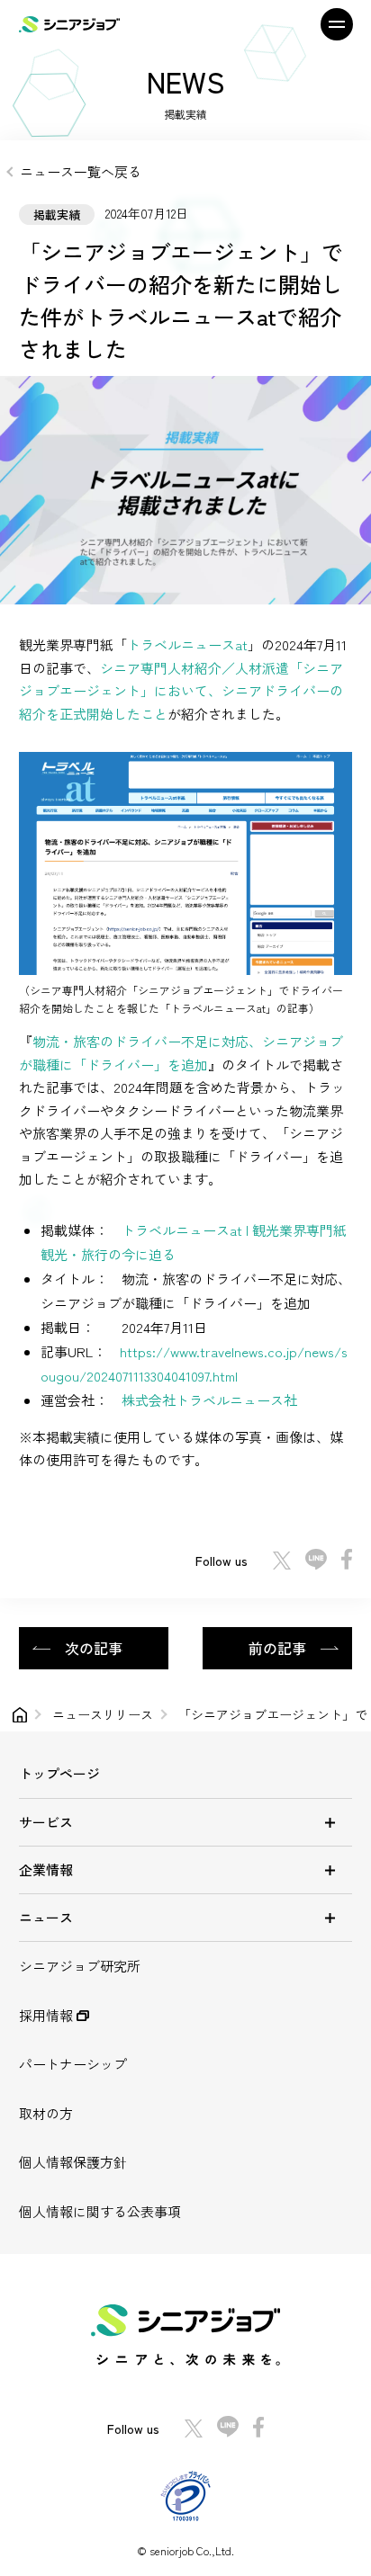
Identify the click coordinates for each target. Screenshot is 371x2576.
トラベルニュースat (187, 644)
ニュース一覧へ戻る (81, 171)
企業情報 (46, 1869)
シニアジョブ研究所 (80, 1966)
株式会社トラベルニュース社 (209, 1400)
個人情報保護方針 (73, 2162)
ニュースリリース (103, 1714)
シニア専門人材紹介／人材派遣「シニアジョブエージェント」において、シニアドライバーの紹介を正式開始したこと (181, 691)
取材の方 (46, 2113)
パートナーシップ (73, 2064)
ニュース (46, 1917)
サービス (46, 1822)
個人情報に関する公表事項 (100, 2211)
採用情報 (48, 2015)
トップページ (59, 1773)
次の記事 (94, 1648)
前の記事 (277, 1648)
